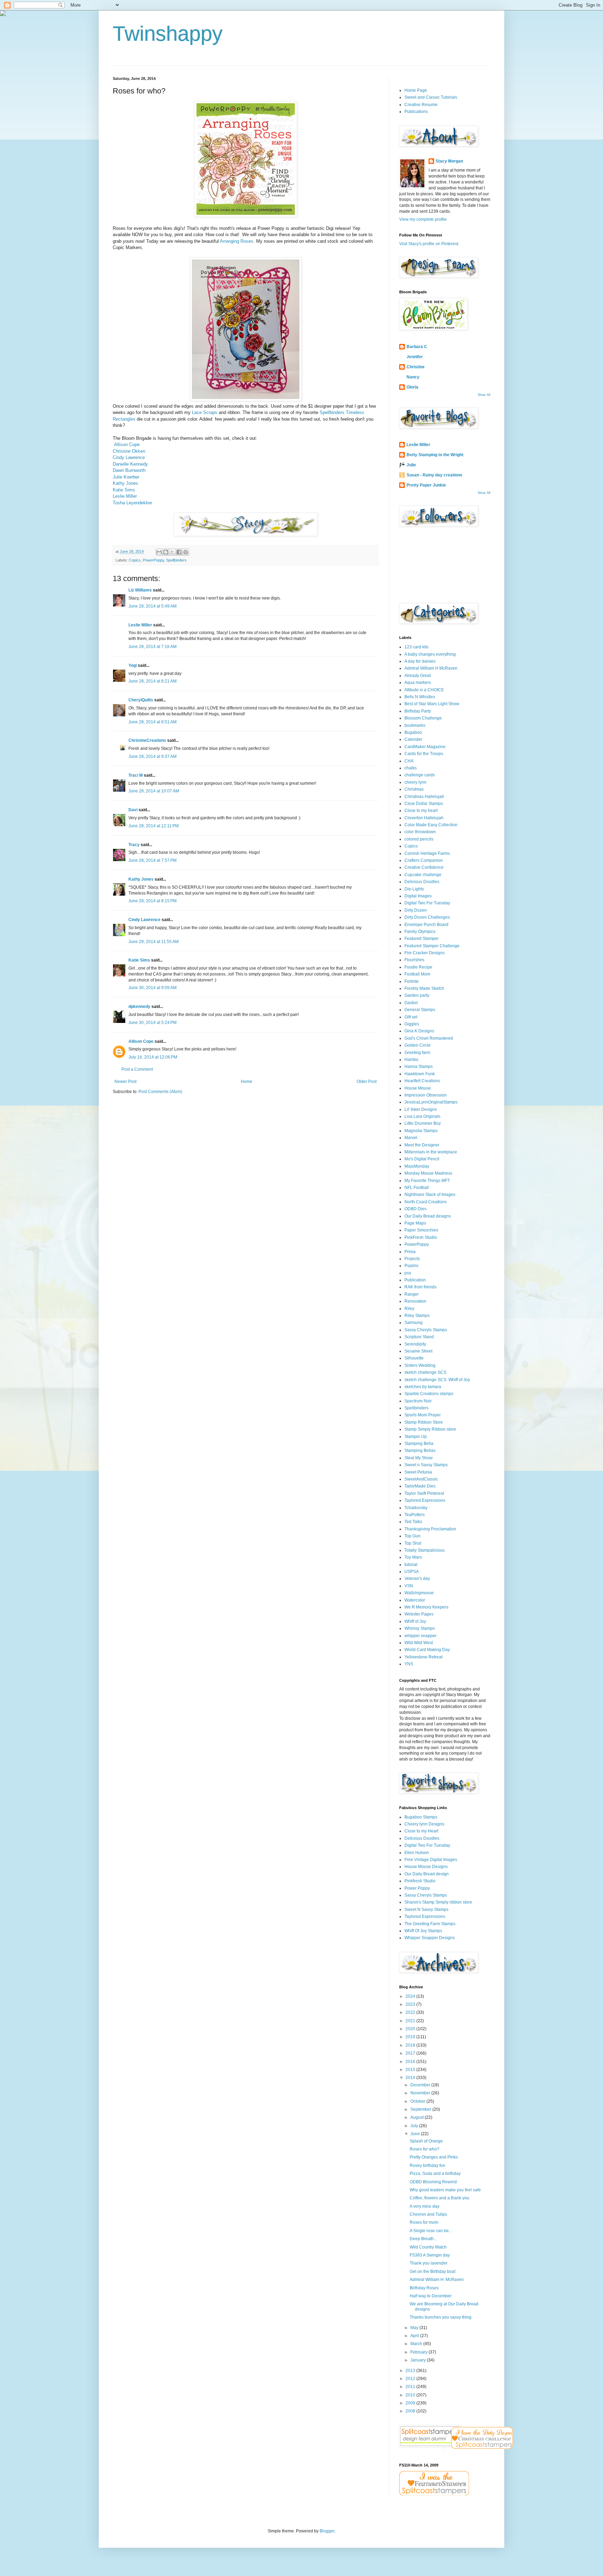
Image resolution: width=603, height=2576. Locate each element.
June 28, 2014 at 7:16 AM (152, 647)
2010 (411, 2395)
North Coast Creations (426, 1202)
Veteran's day (417, 1579)
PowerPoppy (153, 560)
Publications (416, 112)
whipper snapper (420, 1636)
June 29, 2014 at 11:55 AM (154, 942)
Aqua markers (418, 683)
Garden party (417, 995)
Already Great (418, 676)
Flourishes (414, 960)
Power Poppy (417, 1888)
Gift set (411, 1017)
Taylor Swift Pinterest (424, 1493)
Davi (133, 810)
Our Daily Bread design (427, 1874)
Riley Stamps (417, 1316)
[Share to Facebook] (179, 552)
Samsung (414, 1323)
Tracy (134, 845)
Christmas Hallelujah (424, 797)
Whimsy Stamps (420, 1628)
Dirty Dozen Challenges (427, 917)
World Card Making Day (427, 1650)
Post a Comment (137, 1069)
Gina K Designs (419, 1031)
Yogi (133, 665)
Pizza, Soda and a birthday (435, 2174)
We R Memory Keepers (426, 1607)
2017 (411, 2053)
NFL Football (417, 1188)
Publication (415, 1280)
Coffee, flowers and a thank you (440, 2198)
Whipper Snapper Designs (430, 1938)
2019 (411, 2037)
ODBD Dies (415, 1209)
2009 (411, 2403)
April (415, 2336)
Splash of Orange (426, 2141)
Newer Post (125, 1082)
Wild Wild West (419, 1643)
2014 (411, 2078)
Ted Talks (413, 1522)
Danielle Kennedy (130, 464)
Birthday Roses (424, 2288)
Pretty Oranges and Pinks (434, 2157)
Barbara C (417, 347)
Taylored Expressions (425, 1500)
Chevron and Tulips (428, 2214)
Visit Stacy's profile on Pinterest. (429, 244)
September (421, 2109)
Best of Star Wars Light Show (432, 704)
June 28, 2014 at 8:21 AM (152, 681)
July (415, 2126)
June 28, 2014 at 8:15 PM (152, 901)
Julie (411, 465)
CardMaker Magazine (425, 747)
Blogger (327, 2531)
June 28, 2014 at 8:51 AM (152, 722)
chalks (411, 768)
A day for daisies (420, 661)
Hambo (411, 1060)
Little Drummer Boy (423, 1123)
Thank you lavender (429, 2263)
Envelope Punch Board (426, 925)
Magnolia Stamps (421, 1131)
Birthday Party (418, 711)
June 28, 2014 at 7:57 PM (152, 860)
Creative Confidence (424, 867)
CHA (409, 761)
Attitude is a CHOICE (424, 690)
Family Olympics (420, 932)
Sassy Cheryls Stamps (426, 1330)
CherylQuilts (141, 700)
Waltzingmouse (419, 1593)
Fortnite (412, 981)
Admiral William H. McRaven (437, 2280)
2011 (411, 2387)
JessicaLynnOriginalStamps (431, 1102)
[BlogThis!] (166, 552)
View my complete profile (423, 219)
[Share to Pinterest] (186, 552)
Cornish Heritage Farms (427, 853)
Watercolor (415, 1600)
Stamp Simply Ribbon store (430, 1429)
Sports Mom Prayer (423, 1415)
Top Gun (412, 1536)
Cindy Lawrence (129, 457)
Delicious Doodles (422, 882)
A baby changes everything (430, 654)
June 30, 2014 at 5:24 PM (152, 1023)
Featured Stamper (422, 939)
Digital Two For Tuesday (427, 903)
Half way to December (431, 2296)
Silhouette (414, 1358)
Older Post (367, 1082)
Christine (416, 367)
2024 (411, 1996)
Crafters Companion (424, 860)
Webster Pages (419, 1614)
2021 (411, 2021)
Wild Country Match (428, 2247)
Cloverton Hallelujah (424, 818)
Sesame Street (418, 1351)
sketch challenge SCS (425, 1372)
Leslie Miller (125, 496)
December (421, 2085)
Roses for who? (425, 2149)
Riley (409, 1309)
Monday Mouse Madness (428, 1173)
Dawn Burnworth (129, 470)
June (416, 2134)
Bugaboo (413, 732)
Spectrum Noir (418, 1401)
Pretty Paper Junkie (426, 485)
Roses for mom (424, 2222)
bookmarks (415, 725)
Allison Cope (127, 445)
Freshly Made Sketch (424, 988)
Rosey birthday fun (427, 2166)
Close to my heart (421, 811)
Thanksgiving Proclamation (430, 1529)
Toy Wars (413, 1557)
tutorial (411, 1565)
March (417, 2344)
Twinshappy (168, 34)
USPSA (412, 1572)
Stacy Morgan (449, 161)
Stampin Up (416, 1437)
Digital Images (418, 896)
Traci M (136, 775)
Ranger (412, 1294)
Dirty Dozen (416, 910)
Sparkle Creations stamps (429, 1394)
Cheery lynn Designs (424, 1824)
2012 (411, 2379)
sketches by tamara (423, 1387)
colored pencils (419, 839)
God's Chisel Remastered (429, 1038)
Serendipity (415, 1344)
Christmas (414, 789)
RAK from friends (420, 1287)
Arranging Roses (237, 241)
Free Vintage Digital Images (431, 1860)
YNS (409, 1664)
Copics (135, 560)
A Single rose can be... (431, 2231)
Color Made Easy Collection (431, 825)
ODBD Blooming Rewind (433, 2182)
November (421, 2093)
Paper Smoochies (421, 1230)
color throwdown (420, 832)
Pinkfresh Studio (420, 1881)
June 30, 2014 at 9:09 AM (152, 988)
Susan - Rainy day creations (434, 475)
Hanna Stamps (419, 1067)
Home (247, 1082)
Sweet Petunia (418, 1472)
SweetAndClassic (421, 1479)
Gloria (412, 387)
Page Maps (415, 1223)
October (418, 2101)
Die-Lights (414, 889)
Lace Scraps (205, 412)
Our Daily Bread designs (428, 1216)
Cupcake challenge (423, 875)
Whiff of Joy (415, 1621)
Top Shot (413, 1543)
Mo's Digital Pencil (422, 1159)
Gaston (411, 1003)
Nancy (413, 377)
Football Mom (417, 974)
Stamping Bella (419, 1444)
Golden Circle (418, 1045)
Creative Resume (421, 105)
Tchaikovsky (416, 1508)
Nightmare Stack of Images (430, 1195)
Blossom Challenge (423, 718)
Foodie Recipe (418, 967)
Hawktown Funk (420, 1074)
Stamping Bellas (420, 1451)
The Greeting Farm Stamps (430, 1924)
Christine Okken (129, 451)
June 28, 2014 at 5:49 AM (152, 606)
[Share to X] (172, 552)
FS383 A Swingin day (430, 2255)
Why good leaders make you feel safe (445, 2190)
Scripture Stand (419, 1337)
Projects (412, 1259)
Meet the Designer (422, 1145)
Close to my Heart (421, 1831)
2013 (411, 2371)
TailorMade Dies (420, 1486)
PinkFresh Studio (421, 1237)
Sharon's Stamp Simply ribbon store (438, 1902)
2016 (411, 2062)
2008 (411, 2411)
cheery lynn (415, 782)
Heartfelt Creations (422, 1081)
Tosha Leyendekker (132, 503)
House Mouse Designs (426, 1867)
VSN (409, 1586)
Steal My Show (419, 1458)
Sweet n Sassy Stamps (426, 1465)
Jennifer (415, 357)
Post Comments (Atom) (160, 1092)
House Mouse (418, 1088)
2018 (411, 2045)
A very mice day (425, 2206)
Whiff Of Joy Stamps (423, 1931)
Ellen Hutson (417, 1853)
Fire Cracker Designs (425, 953)
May (415, 2328)
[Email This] (159, 552)
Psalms (411, 1266)
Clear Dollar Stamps (424, 804)
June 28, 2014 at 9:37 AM (152, 756)
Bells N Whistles (420, 697)
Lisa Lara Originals (422, 1116)
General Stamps (420, 1010)
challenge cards (420, 775)
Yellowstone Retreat (423, 1657)
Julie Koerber (126, 477)
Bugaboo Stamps (421, 1817)
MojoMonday (417, 1166)
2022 (411, 2012)
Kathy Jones (125, 483)
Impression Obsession (426, 1095)
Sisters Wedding (420, 1365)
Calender (413, 739)
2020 (411, 2029)
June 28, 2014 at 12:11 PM (154, 826)
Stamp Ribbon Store (424, 1422)
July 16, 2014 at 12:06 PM (153, 1057)
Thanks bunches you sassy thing (441, 2317)
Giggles (412, 1024)
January (419, 2360)
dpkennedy (139, 1007)
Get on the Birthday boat (433, 2272)
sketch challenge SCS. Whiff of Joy (437, 1380)
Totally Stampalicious (425, 1550)
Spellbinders (176, 560)
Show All (484, 395)
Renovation (415, 1301)
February (419, 2352)
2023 (411, 2004)
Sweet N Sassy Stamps (426, 1910)
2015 (411, 2070)
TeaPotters (415, 1515)
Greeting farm (417, 1053)
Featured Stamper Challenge (432, 946)
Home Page (416, 90)
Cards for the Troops (424, 754)
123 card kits (416, 647)
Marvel (411, 1138)
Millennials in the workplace (431, 1152)
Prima (410, 1252)
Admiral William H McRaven (431, 668)
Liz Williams (140, 590)
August (418, 2117)
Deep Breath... (423, 2239)
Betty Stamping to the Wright (435, 455)
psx (408, 1273)
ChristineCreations (147, 740)
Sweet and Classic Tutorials (431, 97)
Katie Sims (124, 490)
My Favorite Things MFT (427, 1181)
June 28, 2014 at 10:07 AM (154, 791)
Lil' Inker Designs (421, 1109)
